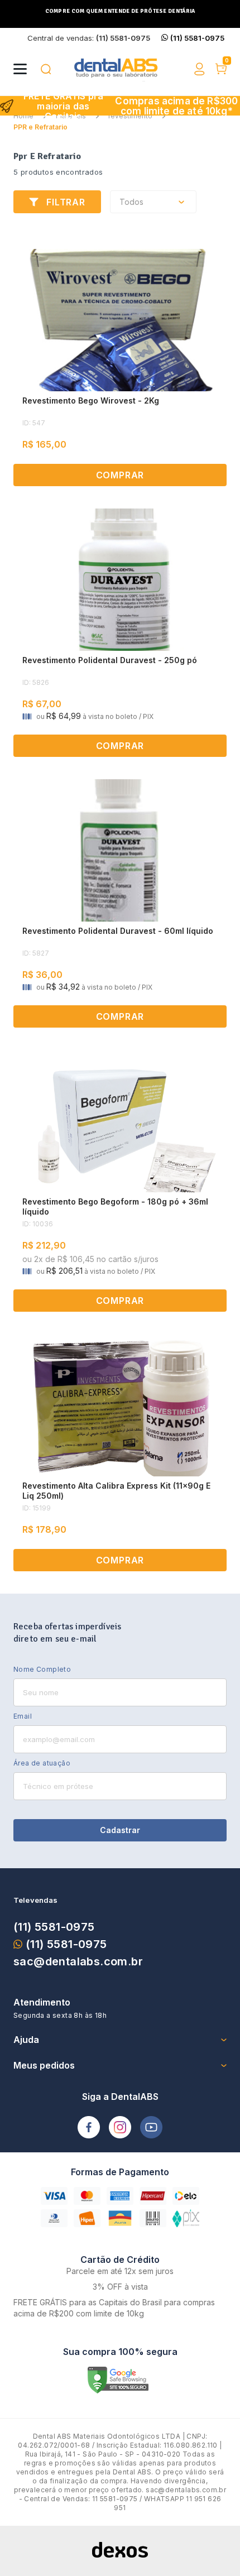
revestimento (130, 116)
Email (23, 1716)
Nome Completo (42, 1669)
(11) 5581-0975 (54, 1927)
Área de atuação (42, 1763)
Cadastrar (120, 1830)
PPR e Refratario (40, 127)
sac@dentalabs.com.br (78, 1961)
